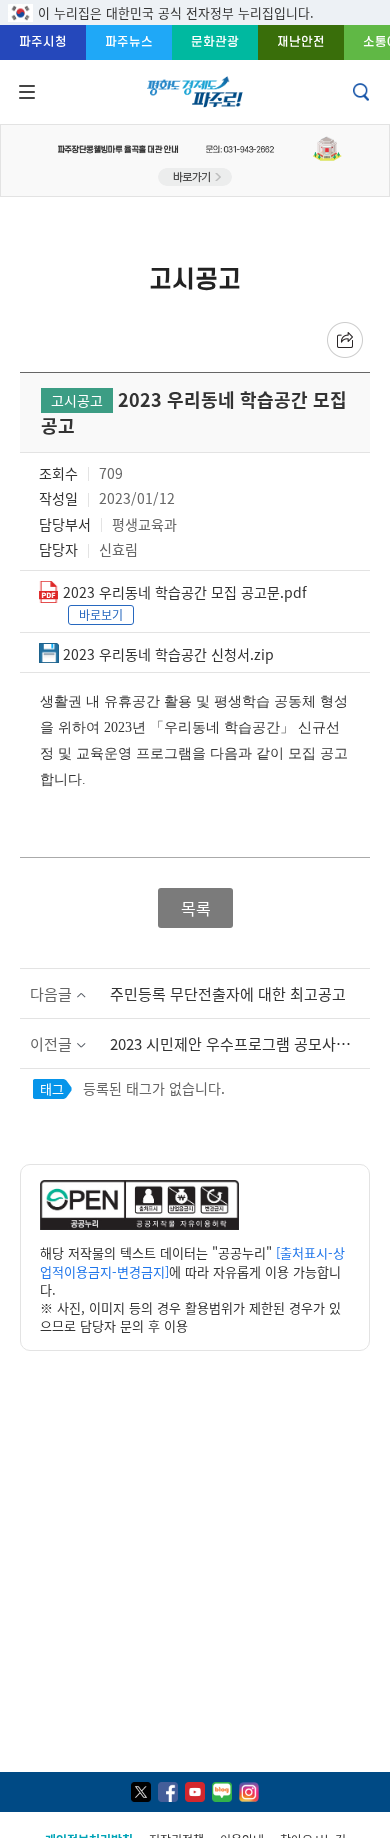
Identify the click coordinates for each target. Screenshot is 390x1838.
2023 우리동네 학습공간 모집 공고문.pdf (185, 592)
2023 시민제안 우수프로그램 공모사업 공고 (240, 1043)
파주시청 (43, 41)
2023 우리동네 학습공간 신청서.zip (168, 654)
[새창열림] (139, 1224)
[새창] (141, 1792)
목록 (195, 908)
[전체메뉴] (25, 92)
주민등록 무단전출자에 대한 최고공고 (228, 993)
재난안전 (301, 41)
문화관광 (215, 41)
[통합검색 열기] (363, 92)
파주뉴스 (129, 41)
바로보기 (101, 614)
